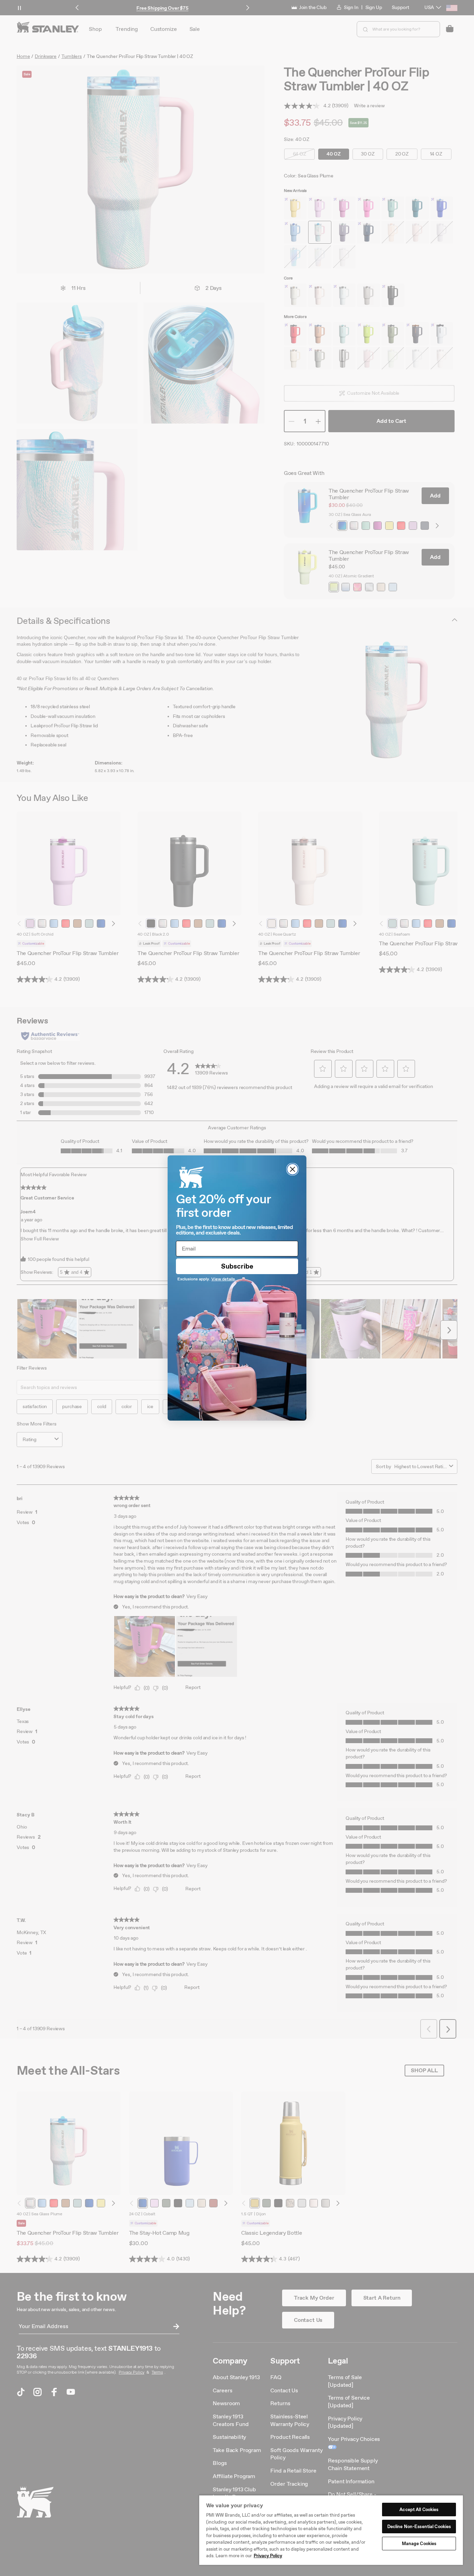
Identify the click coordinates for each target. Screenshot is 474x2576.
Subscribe (237, 1266)
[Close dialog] (293, 1169)
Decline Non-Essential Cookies (419, 2527)
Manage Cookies (419, 2544)
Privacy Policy (268, 2556)
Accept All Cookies (419, 2510)
